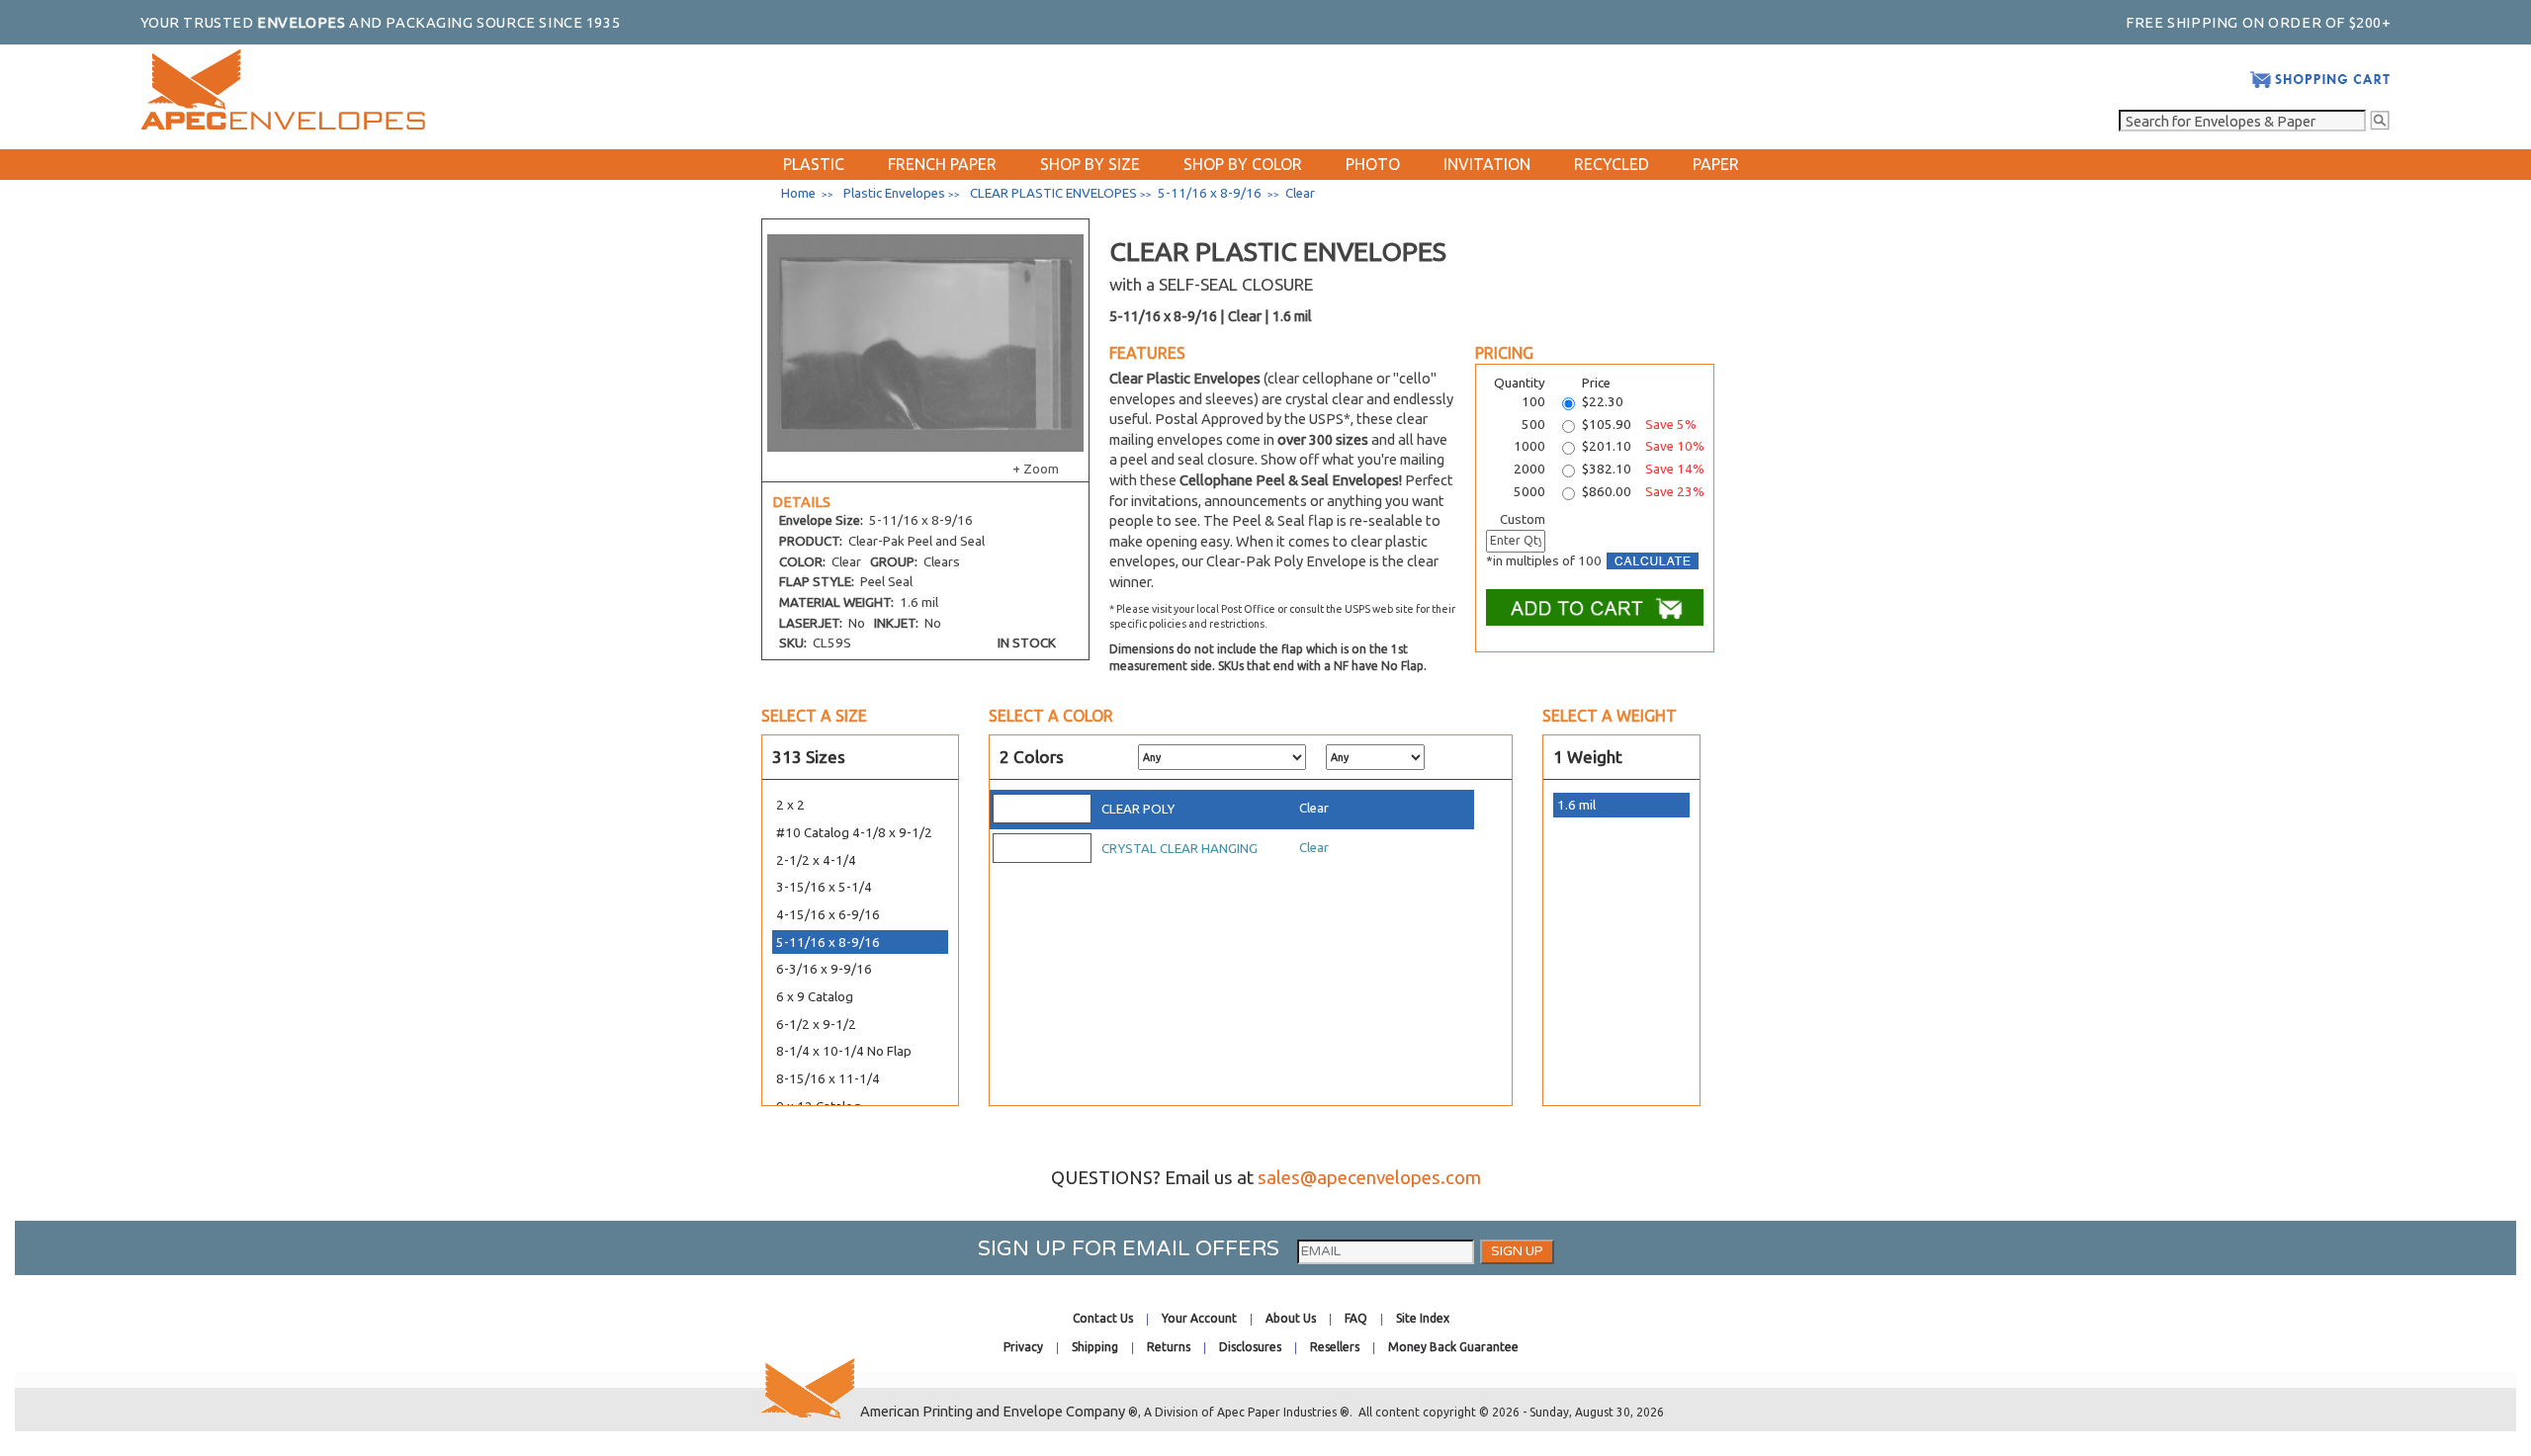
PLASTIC (814, 164)
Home (798, 193)
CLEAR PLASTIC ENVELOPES (1053, 193)
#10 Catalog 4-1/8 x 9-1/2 (854, 833)
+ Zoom (1036, 469)
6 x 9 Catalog (815, 997)
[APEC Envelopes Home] (283, 125)
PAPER (1716, 164)
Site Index (1423, 1318)
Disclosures (1250, 1347)
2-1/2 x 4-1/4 (816, 860)
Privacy (1023, 1347)
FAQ (1356, 1318)
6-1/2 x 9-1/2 (816, 1025)
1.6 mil (1576, 805)
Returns (1169, 1347)
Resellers (1335, 1347)
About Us (1291, 1318)
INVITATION (1487, 164)
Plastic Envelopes (894, 193)
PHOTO (1373, 164)
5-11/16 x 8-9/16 (828, 942)
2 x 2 (790, 805)
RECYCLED (1612, 164)
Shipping (1095, 1347)
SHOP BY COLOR (1243, 164)
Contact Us (1103, 1318)
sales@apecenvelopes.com (1369, 1178)
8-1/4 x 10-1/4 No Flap (844, 1051)
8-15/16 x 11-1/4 (828, 1079)
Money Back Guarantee (1453, 1347)
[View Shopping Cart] (2320, 85)
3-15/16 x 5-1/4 (824, 887)
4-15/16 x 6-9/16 (828, 915)
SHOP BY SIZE (1090, 164)
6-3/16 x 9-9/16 (824, 969)
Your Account (1199, 1318)
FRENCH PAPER (942, 164)
